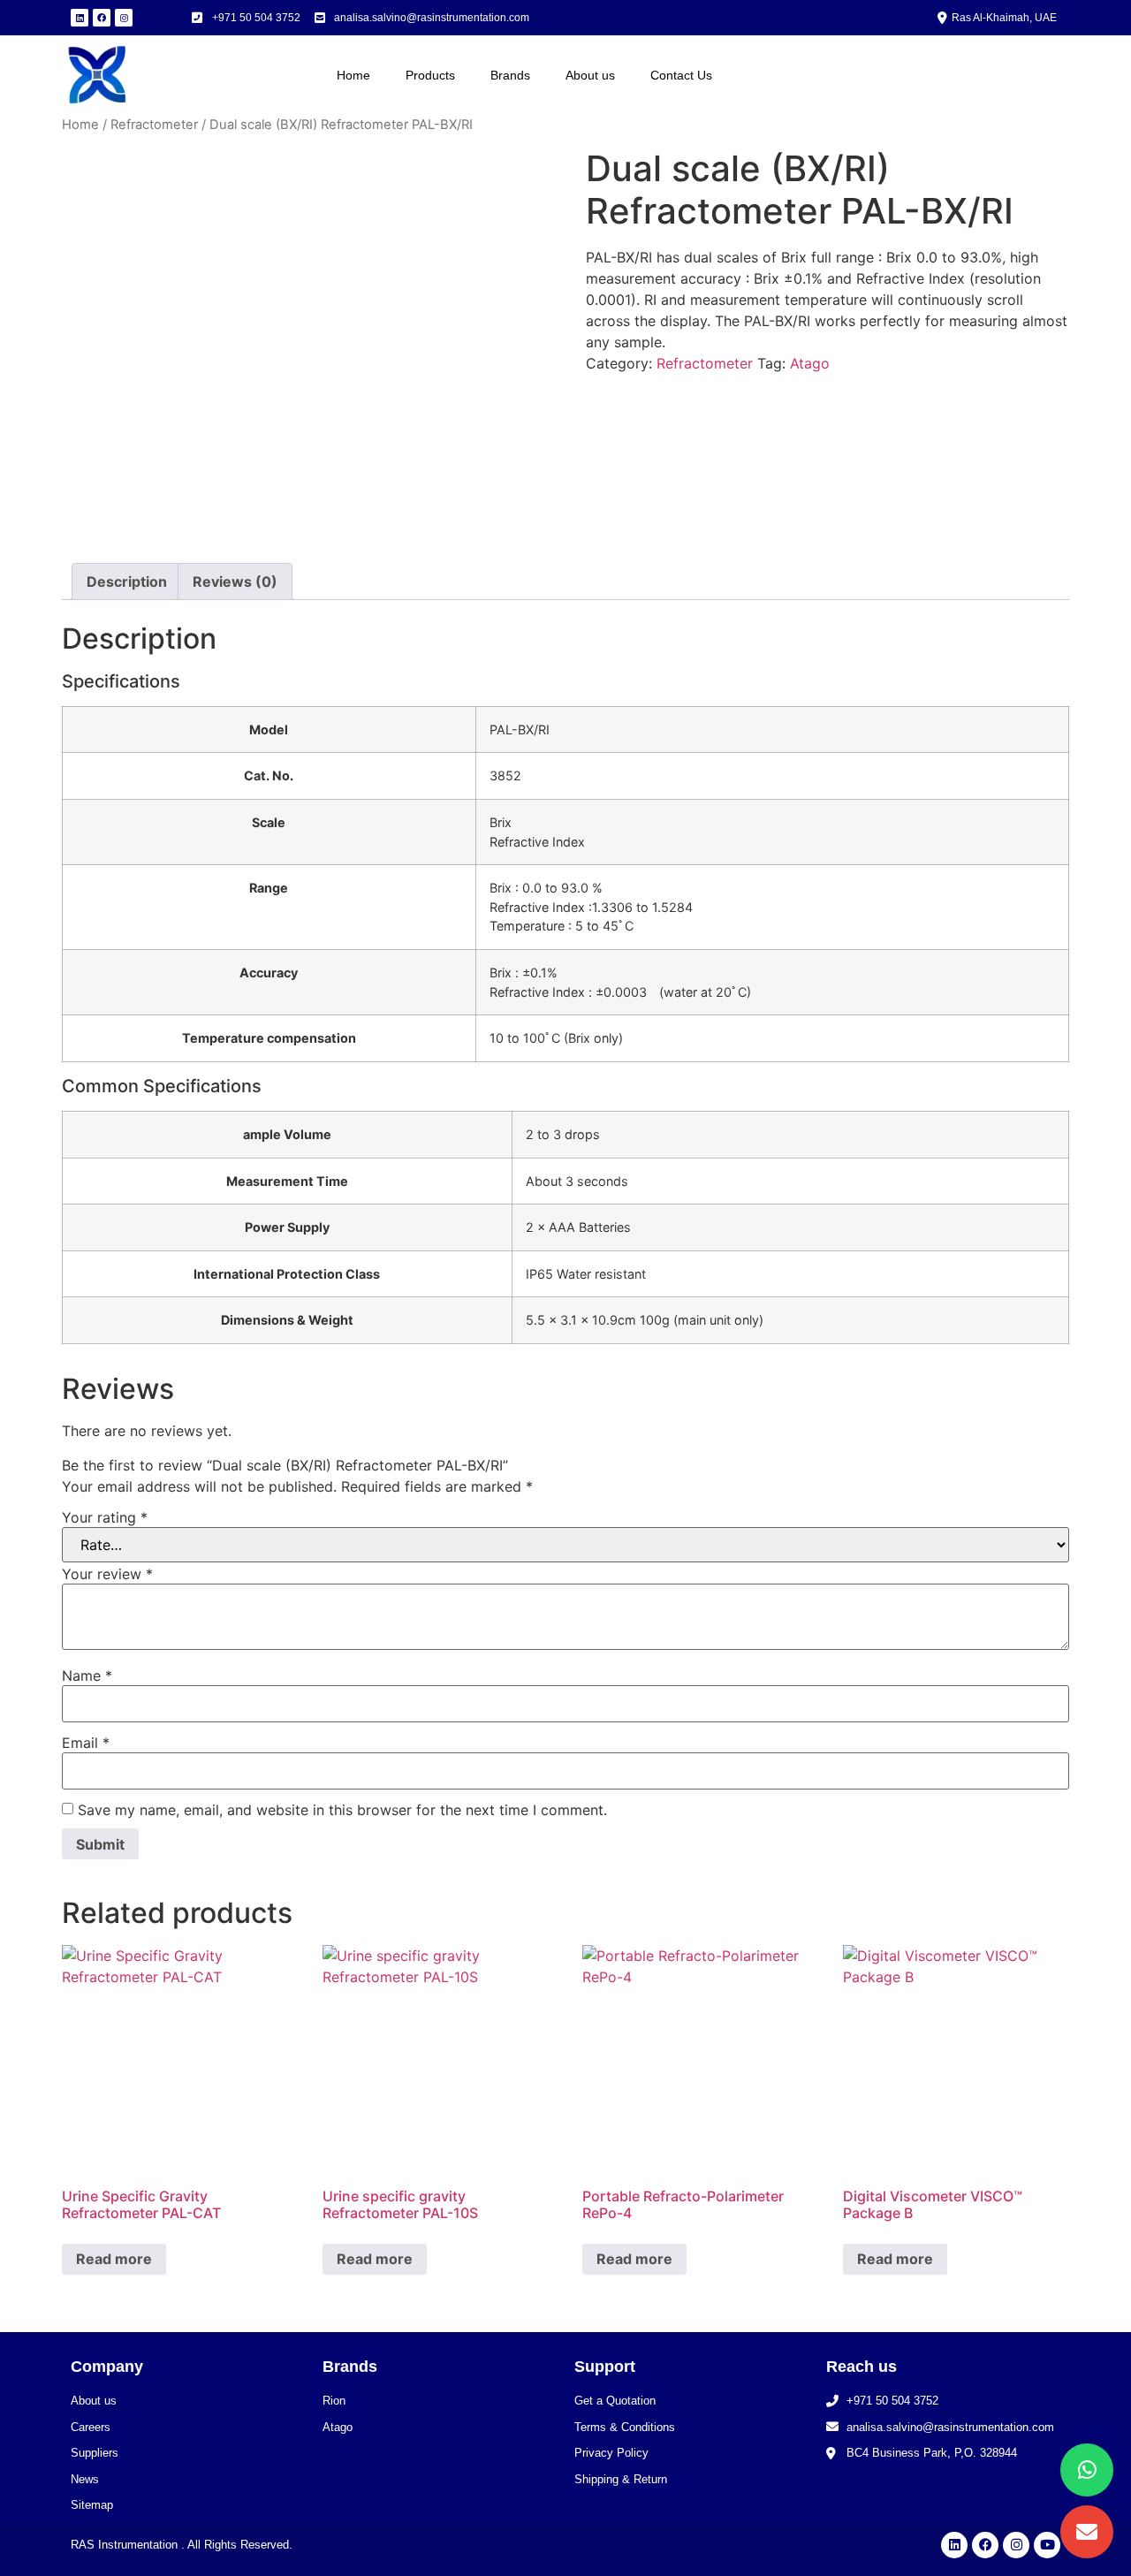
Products (430, 75)
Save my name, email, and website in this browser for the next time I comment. (342, 1810)
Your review (107, 1574)
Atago (810, 363)
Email (86, 1743)
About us (590, 75)
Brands (510, 75)
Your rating (105, 1517)
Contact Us (681, 75)
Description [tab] (127, 581)
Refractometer (154, 125)
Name (87, 1676)
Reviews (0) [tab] (235, 581)
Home (353, 75)
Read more (114, 2259)
